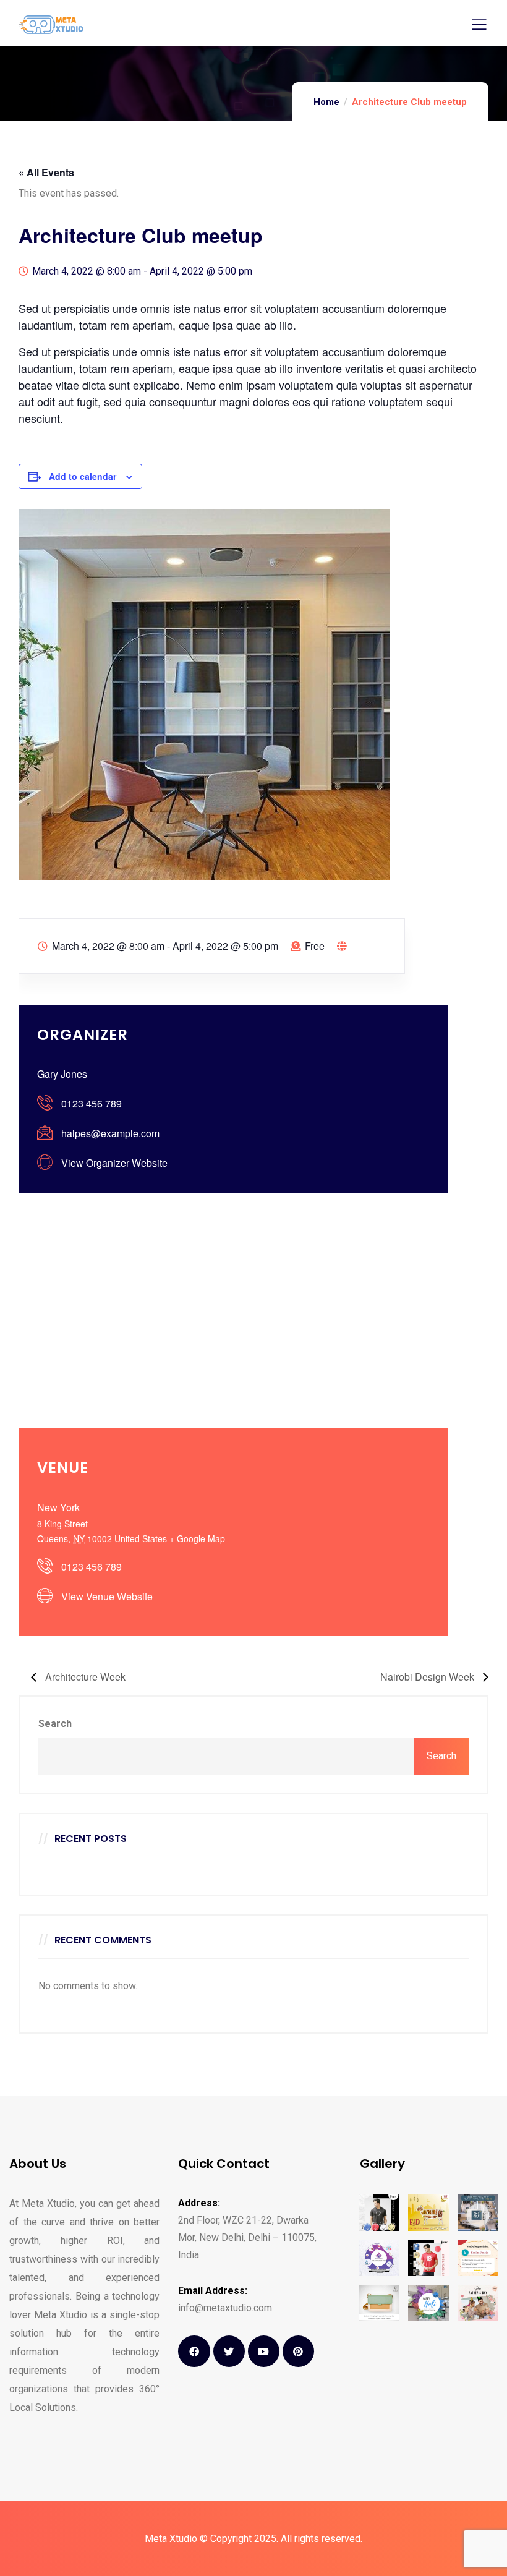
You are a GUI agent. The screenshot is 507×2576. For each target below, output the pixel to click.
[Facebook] (194, 2351)
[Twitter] (229, 2351)
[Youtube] (264, 2351)
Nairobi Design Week (428, 1677)
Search (55, 1724)
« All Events (46, 172)
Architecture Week (84, 1677)
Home (326, 102)
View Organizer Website (114, 1163)
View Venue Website (107, 1596)
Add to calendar (83, 476)
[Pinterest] (298, 2351)
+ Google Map (197, 1538)
